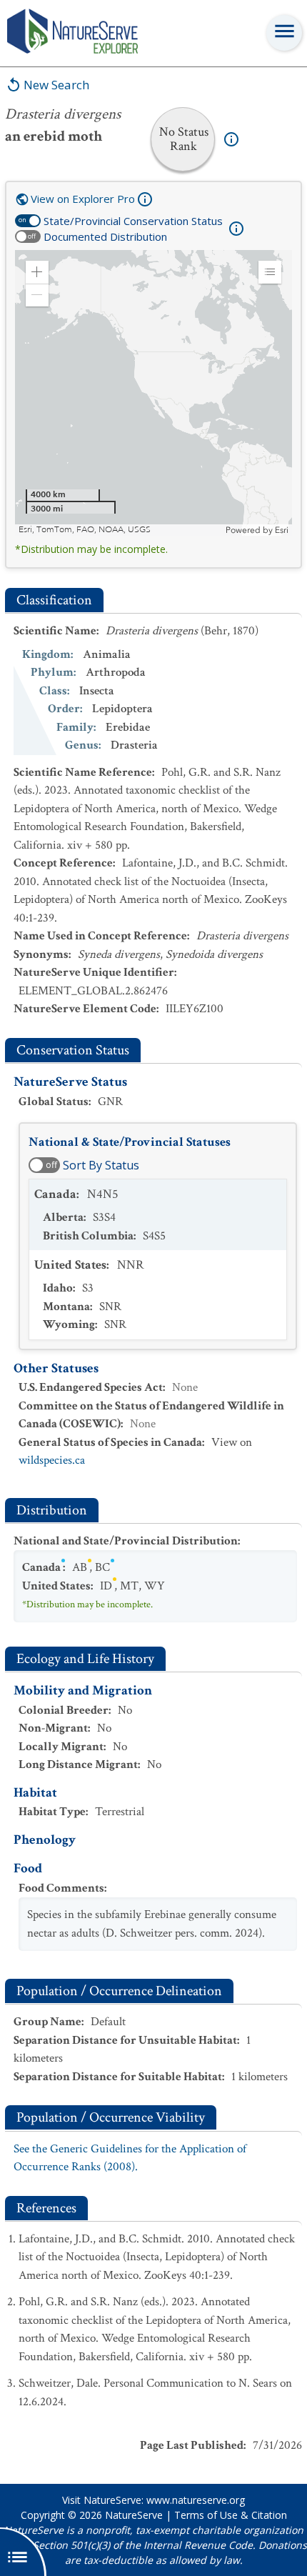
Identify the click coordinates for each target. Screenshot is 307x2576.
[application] (153, 393)
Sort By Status (101, 1165)
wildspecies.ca (52, 1460)
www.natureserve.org (196, 2500)
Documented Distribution (105, 236)
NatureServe (134, 2515)
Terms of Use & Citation (231, 2515)
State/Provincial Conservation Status (133, 221)
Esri (282, 530)
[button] (37, 272)
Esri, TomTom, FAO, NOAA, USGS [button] (85, 530)
